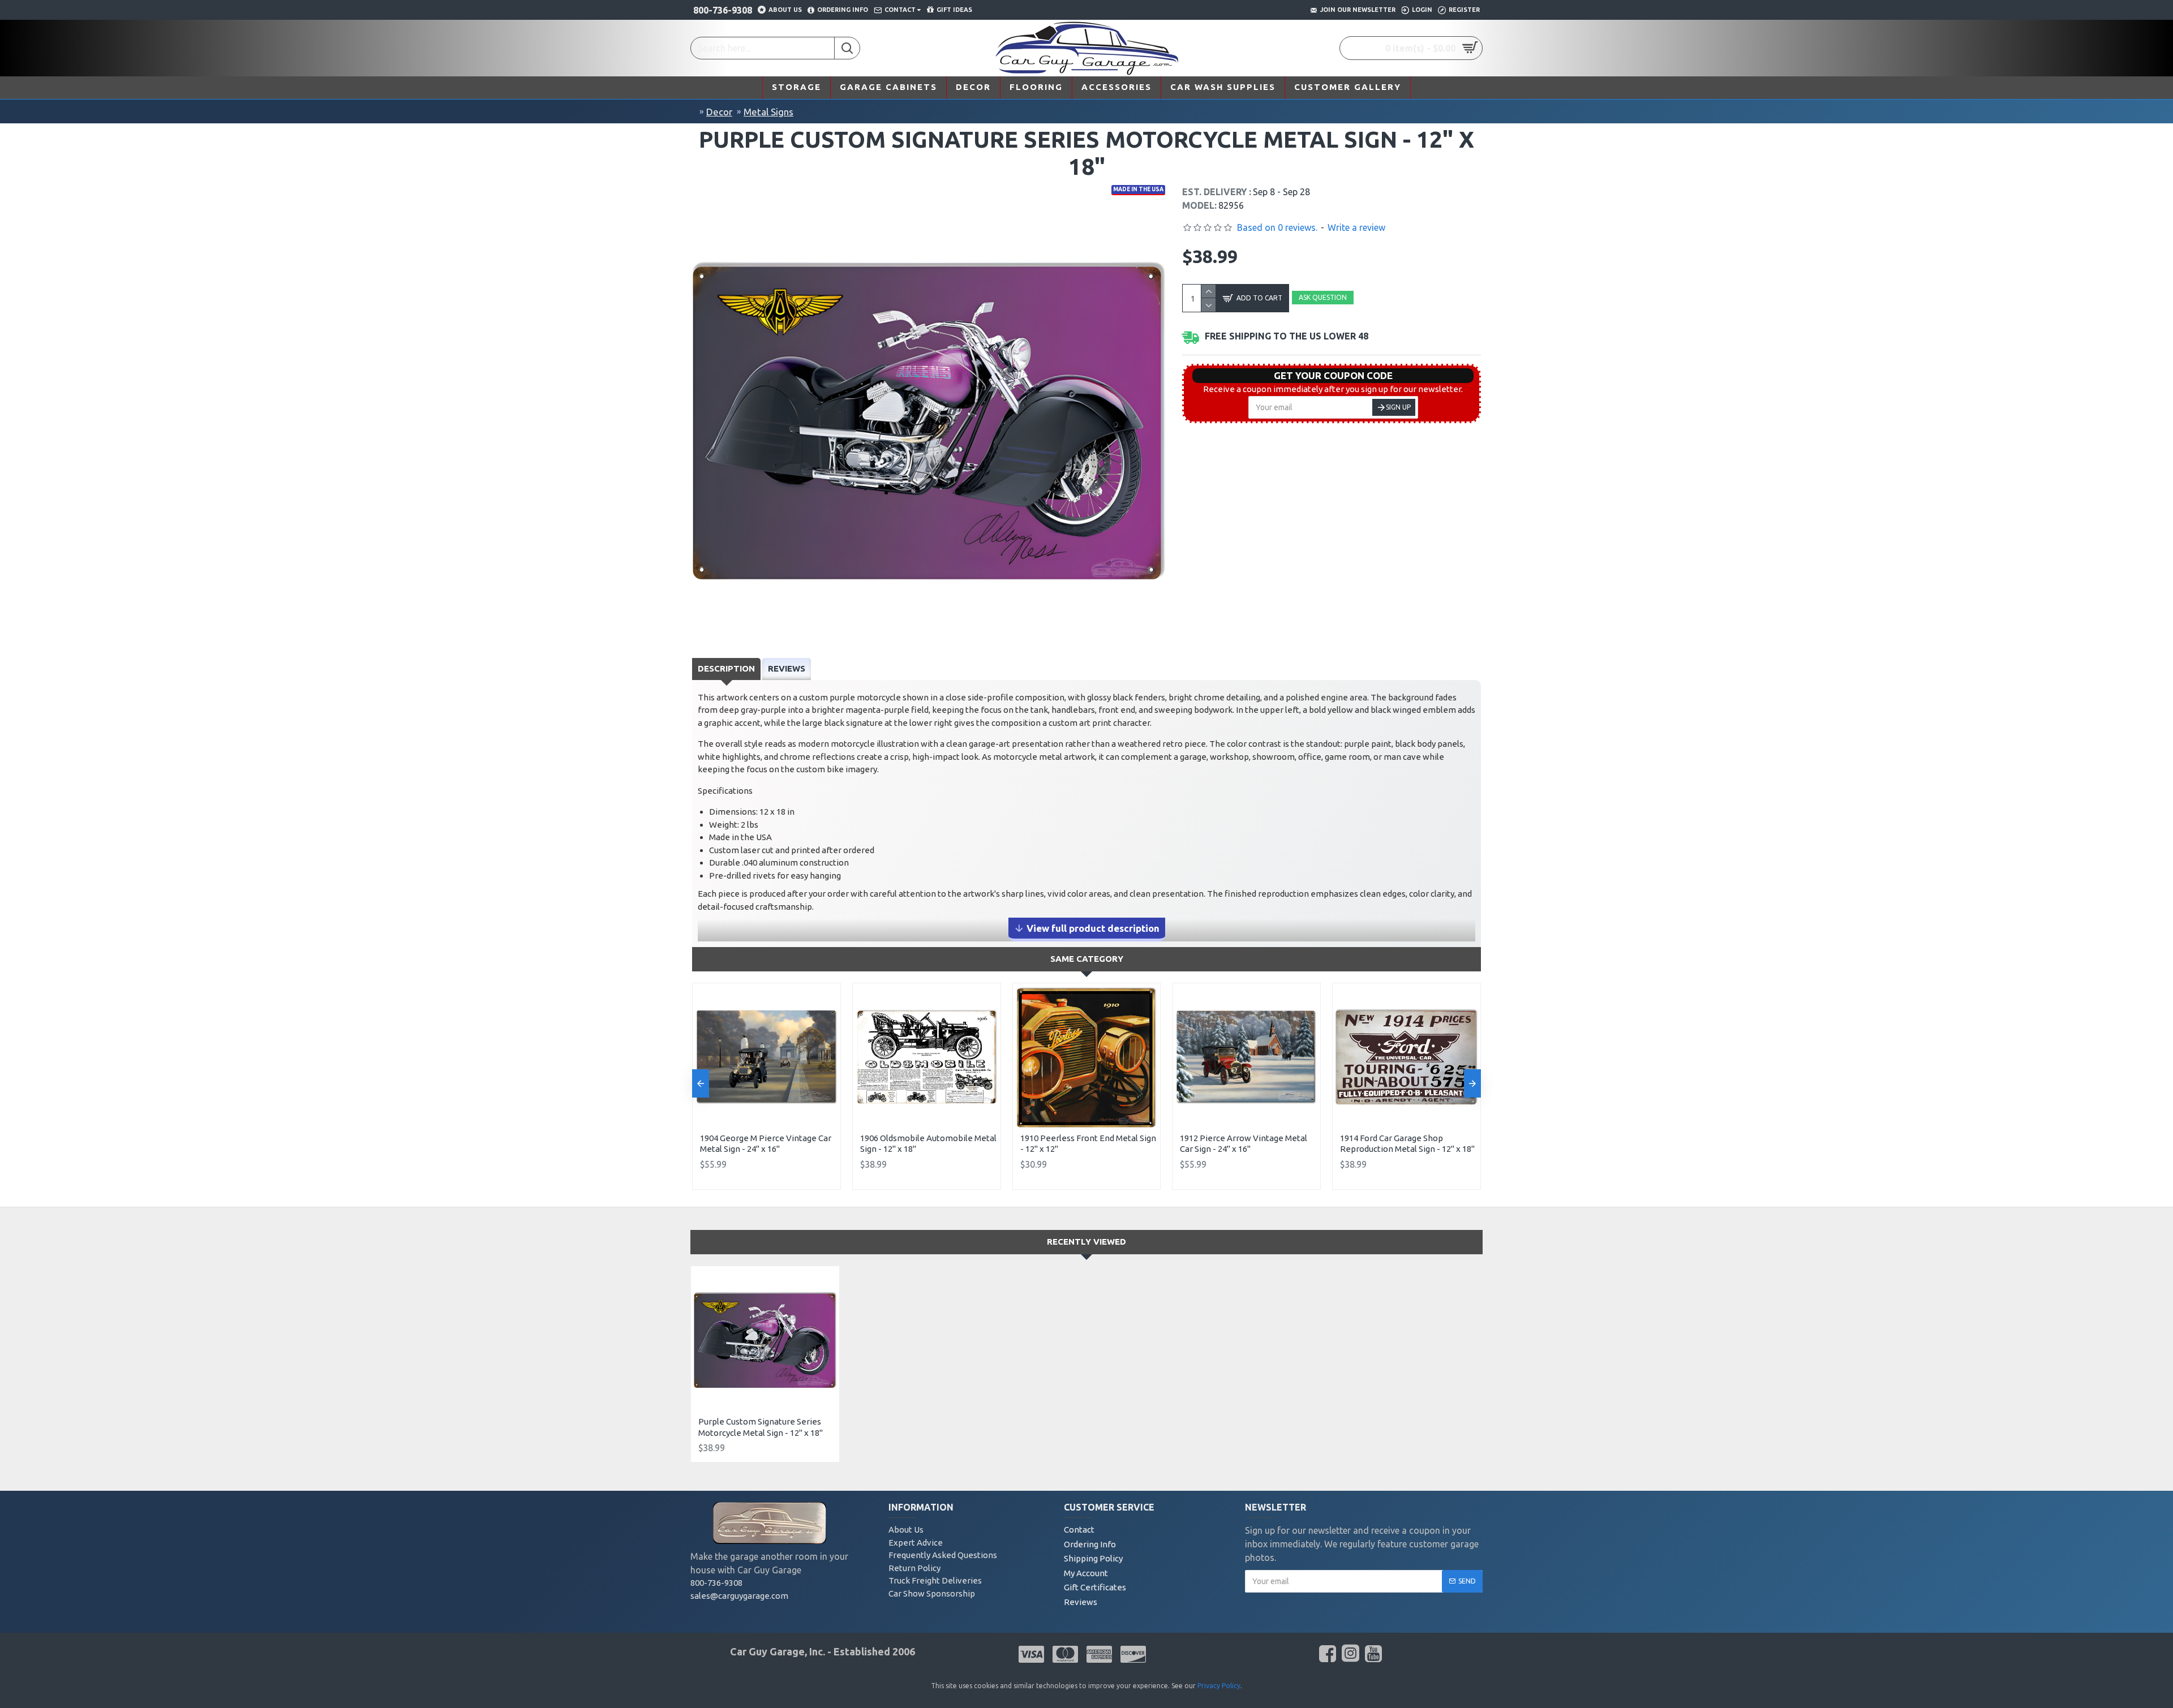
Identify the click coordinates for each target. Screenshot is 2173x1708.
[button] (701, 1083)
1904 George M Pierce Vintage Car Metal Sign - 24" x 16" (766, 1144)
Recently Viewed (1086, 1242)
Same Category (1087, 959)
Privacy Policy (1219, 1686)
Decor (719, 112)
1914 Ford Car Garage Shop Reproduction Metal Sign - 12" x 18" (1407, 1144)
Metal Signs (768, 112)
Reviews (787, 668)
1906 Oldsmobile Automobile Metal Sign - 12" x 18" (928, 1144)
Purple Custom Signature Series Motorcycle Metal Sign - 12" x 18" (761, 1427)
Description (726, 668)
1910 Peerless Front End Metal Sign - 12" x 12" (1088, 1144)
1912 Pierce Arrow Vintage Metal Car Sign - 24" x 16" (1244, 1144)
